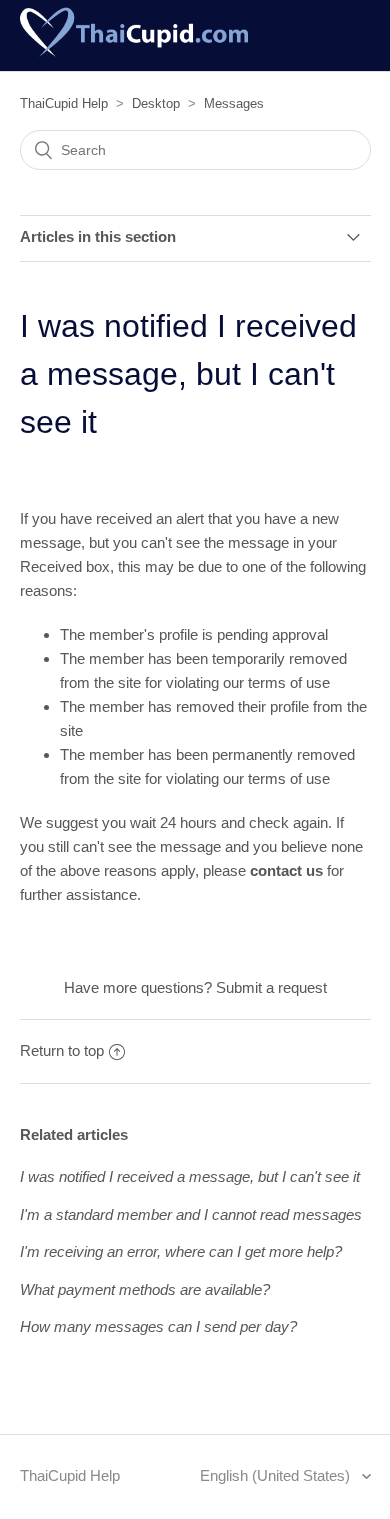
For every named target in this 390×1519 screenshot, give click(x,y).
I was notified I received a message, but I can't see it (190, 1176)
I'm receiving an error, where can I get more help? (181, 1251)
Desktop (156, 103)
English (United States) (277, 1475)
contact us (286, 870)
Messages (234, 103)
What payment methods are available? (145, 1289)
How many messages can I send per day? (158, 1326)
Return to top (62, 1050)
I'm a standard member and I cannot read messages (191, 1214)
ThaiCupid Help (64, 103)
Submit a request (271, 987)
